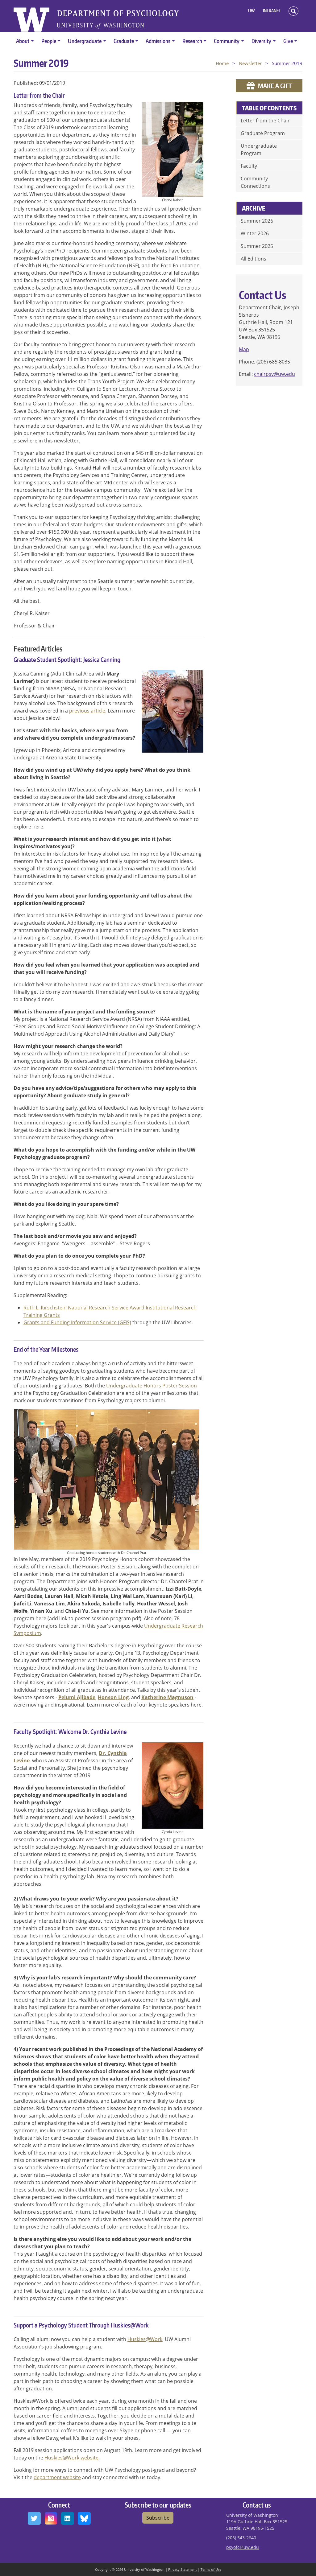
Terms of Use (211, 2569)
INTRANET (272, 11)
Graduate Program (263, 133)
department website (57, 2477)
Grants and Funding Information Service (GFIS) (77, 1322)
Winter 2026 (255, 233)
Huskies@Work (145, 2339)
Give (288, 41)
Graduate (124, 41)
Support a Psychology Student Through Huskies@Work (81, 2325)
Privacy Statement (183, 2569)
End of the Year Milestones (46, 1349)
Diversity (261, 41)
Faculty (249, 166)
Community (227, 41)
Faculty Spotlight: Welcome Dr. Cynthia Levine (70, 1732)
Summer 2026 (257, 221)
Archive (254, 208)
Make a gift (275, 86)
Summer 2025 (257, 246)
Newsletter (250, 63)
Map (244, 349)
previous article (87, 711)
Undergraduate (85, 41)
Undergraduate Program (259, 150)
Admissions (158, 41)
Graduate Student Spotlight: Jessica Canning (67, 659)
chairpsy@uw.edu (274, 374)
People (49, 41)
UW (252, 11)
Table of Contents (269, 108)
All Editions (254, 259)
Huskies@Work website (71, 2458)
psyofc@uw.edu (243, 2547)
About (23, 41)
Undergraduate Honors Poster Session (152, 1386)
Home (222, 63)
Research (192, 41)
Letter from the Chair (39, 95)
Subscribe (158, 2518)
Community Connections (255, 182)
